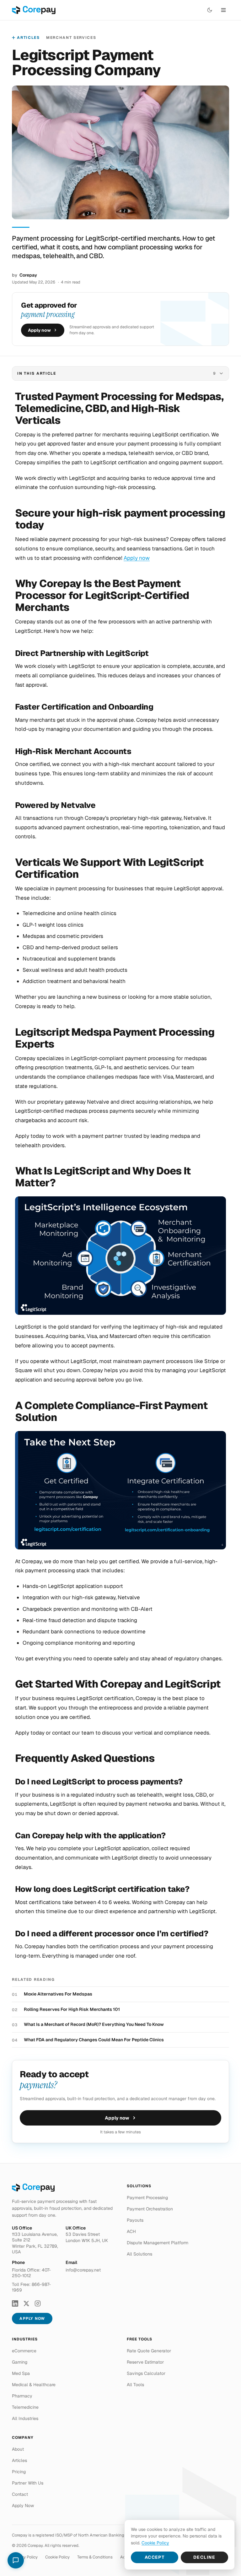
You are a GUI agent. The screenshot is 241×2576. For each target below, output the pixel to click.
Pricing (19, 2472)
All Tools (135, 2385)
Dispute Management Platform (158, 2243)
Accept (155, 2557)
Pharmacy (22, 2396)
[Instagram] (38, 2303)
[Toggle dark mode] (210, 10)
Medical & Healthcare (34, 2385)
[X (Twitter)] (26, 2303)
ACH (131, 2231)
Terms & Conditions (95, 2557)
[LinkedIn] (15, 2303)
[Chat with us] (16, 2560)
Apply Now (32, 2318)
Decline (204, 2557)
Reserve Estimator (145, 2362)
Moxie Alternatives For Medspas (58, 1994)
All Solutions (139, 2254)
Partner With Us (28, 2483)
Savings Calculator (146, 2373)
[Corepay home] (34, 10)
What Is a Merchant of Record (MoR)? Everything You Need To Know (94, 2024)
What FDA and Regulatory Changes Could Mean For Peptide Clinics (94, 2040)
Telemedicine (25, 2407)
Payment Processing (147, 2198)
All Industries (25, 2418)
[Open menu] (223, 10)
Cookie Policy (57, 2557)
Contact (20, 2494)
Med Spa (21, 2373)
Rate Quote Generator (149, 2351)
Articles (28, 38)
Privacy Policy (25, 2557)
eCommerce (24, 2351)
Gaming (20, 2362)
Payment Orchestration (150, 2209)
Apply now (39, 330)
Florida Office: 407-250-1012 (31, 2273)
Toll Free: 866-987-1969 (31, 2287)
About (18, 2449)
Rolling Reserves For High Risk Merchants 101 (72, 2009)
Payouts (135, 2220)
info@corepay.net (83, 2270)
